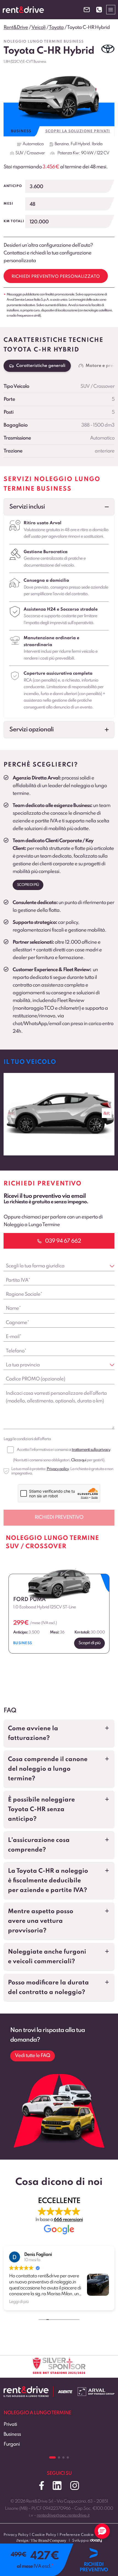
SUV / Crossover (30, 153)
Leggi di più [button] (19, 2302)
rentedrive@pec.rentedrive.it (63, 2515)
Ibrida (97, 144)
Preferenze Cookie (77, 2535)
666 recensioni (68, 2220)
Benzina (62, 144)
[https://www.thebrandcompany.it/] (41, 2543)
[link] (59, 1114)
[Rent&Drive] (26, 2390)
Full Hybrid (80, 144)
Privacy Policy (16, 2535)
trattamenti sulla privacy (91, 1450)
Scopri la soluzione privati (78, 131)
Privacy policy (58, 1469)
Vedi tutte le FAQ (33, 2056)
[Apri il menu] (111, 9)
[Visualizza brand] (108, 49)
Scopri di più (28, 885)
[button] (59, 507)
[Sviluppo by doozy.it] (96, 2543)
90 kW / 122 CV (95, 153)
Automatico (33, 144)
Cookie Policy (44, 2535)
